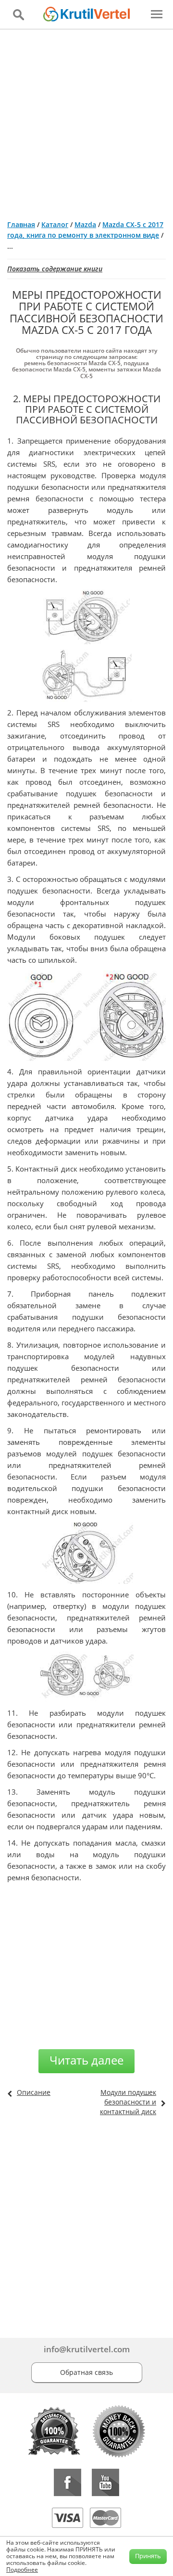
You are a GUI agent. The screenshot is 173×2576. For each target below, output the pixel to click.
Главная (21, 224)
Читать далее (86, 2060)
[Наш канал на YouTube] (105, 2482)
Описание (34, 2092)
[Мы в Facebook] (68, 2482)
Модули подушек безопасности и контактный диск (128, 2102)
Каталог (55, 224)
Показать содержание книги (55, 269)
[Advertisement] (86, 121)
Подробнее (22, 2570)
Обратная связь (86, 2372)
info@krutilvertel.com (87, 2349)
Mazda (85, 224)
